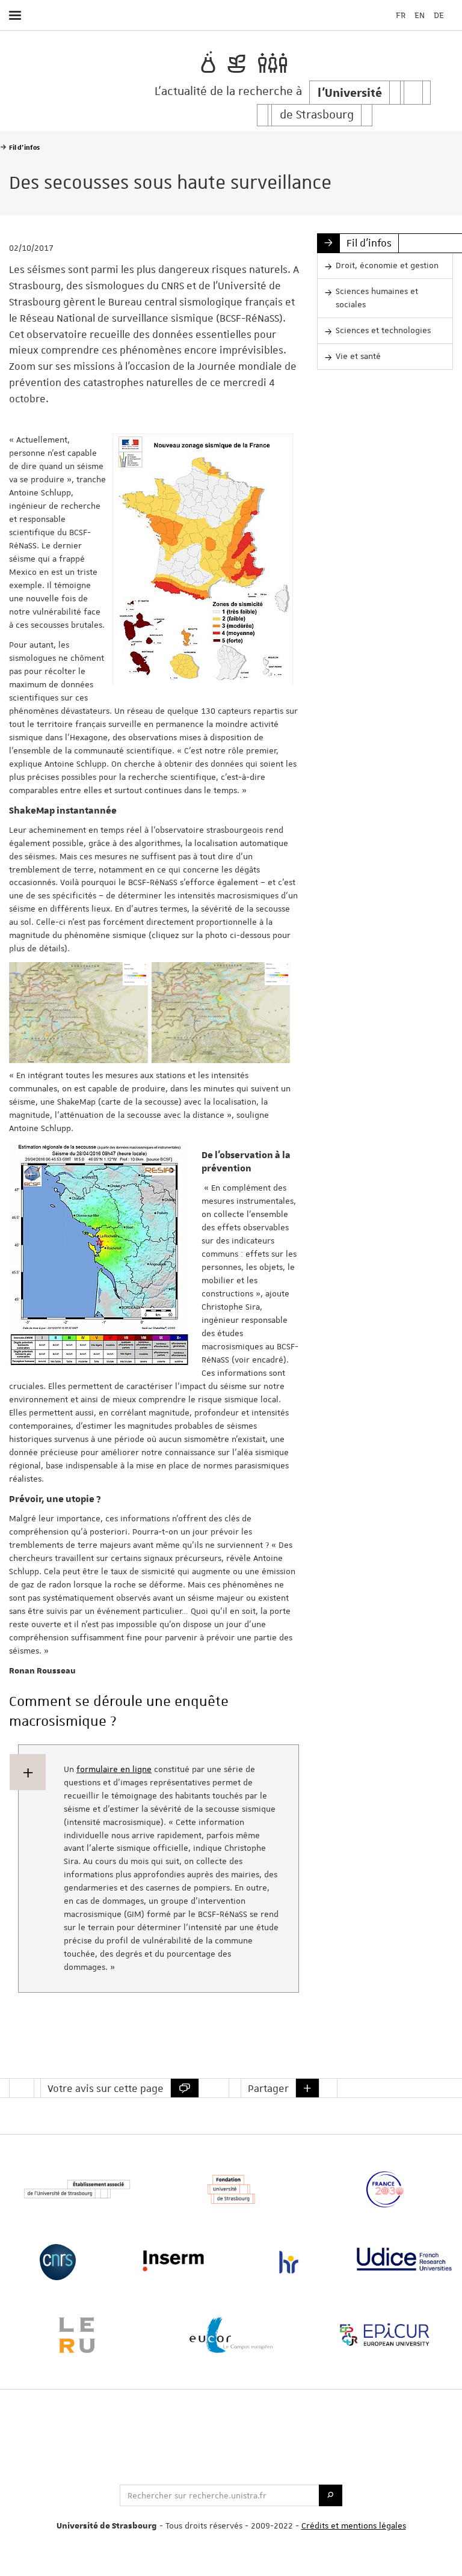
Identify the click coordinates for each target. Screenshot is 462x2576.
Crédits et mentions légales (354, 2525)
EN (420, 15)
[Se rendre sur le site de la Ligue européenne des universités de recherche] (77, 2335)
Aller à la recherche (448, 47)
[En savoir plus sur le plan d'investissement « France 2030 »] (385, 2189)
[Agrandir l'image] (203, 560)
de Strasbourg (317, 115)
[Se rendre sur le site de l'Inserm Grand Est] (173, 2261)
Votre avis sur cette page (106, 2088)
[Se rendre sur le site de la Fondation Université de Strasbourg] (231, 2189)
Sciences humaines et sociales (377, 298)
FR (401, 15)
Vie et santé (358, 356)
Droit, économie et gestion (387, 265)
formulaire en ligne (114, 1769)
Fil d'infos (369, 243)
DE (439, 15)
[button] (307, 2088)
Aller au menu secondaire (428, 47)
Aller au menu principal (411, 47)
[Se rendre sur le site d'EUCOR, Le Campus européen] (231, 2335)
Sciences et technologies (383, 330)
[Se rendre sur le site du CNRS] (58, 2262)
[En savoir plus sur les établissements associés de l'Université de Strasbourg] (77, 2189)
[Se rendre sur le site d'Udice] (404, 2259)
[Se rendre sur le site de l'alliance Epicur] (385, 2335)
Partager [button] (268, 2088)
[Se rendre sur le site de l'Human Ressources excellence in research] (289, 2262)
